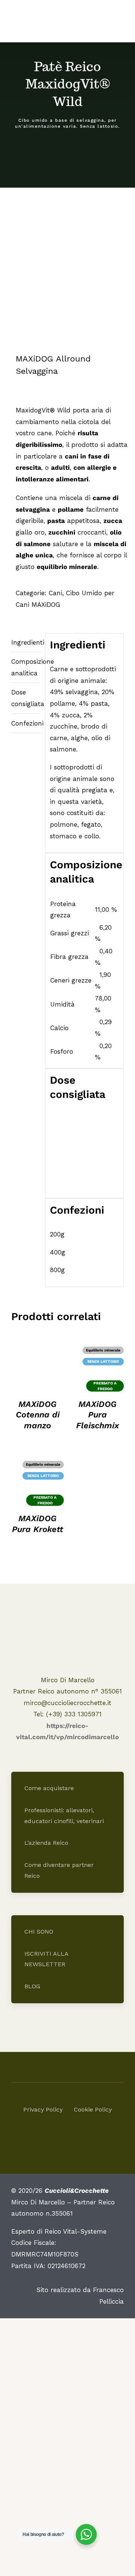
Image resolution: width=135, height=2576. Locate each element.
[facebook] (61, 2136)
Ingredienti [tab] (26, 642)
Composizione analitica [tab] (26, 667)
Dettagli (37, 1363)
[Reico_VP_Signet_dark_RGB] (67, 1620)
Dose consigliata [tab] (26, 698)
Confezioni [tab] (26, 723)
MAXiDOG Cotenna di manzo (38, 1415)
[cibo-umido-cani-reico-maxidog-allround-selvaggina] (67, 278)
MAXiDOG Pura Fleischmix (97, 1415)
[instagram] (74, 2136)
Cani (55, 593)
